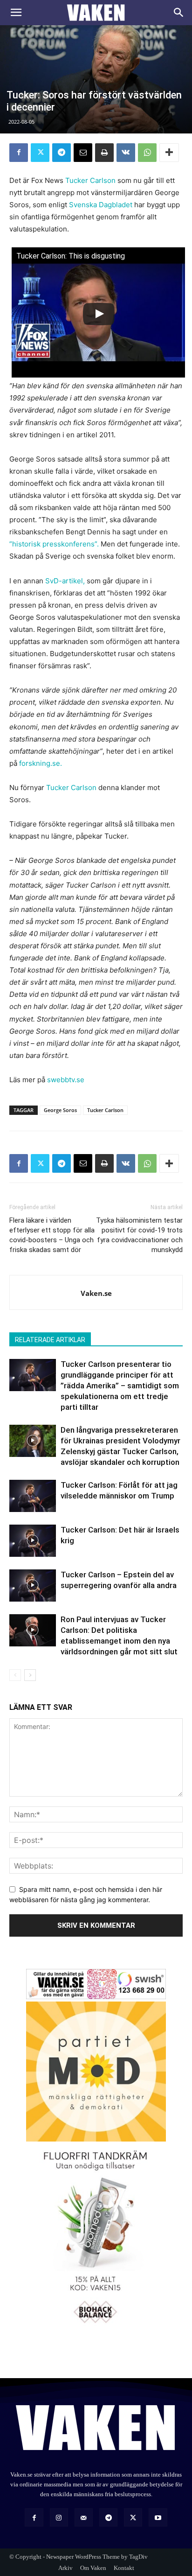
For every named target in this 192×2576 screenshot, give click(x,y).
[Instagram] (59, 2517)
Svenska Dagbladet (101, 205)
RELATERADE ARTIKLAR (50, 1340)
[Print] (104, 153)
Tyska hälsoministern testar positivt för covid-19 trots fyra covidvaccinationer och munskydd (139, 1235)
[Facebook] (19, 153)
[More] (169, 153)
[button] (16, 13)
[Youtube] (158, 2517)
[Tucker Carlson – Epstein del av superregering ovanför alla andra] (33, 1585)
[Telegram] (62, 153)
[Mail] (84, 2517)
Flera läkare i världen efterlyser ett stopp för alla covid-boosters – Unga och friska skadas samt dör (52, 1235)
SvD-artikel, (65, 581)
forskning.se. (41, 763)
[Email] (83, 153)
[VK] (126, 153)
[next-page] (30, 1675)
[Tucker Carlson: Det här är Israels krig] (33, 1541)
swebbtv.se (66, 1080)
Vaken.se (96, 1293)
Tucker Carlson (90, 180)
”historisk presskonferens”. (54, 544)
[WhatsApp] (147, 153)
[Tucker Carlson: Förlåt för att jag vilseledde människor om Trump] (33, 1496)
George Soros (60, 1110)
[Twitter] (40, 153)
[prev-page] (15, 1675)
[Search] (179, 13)
